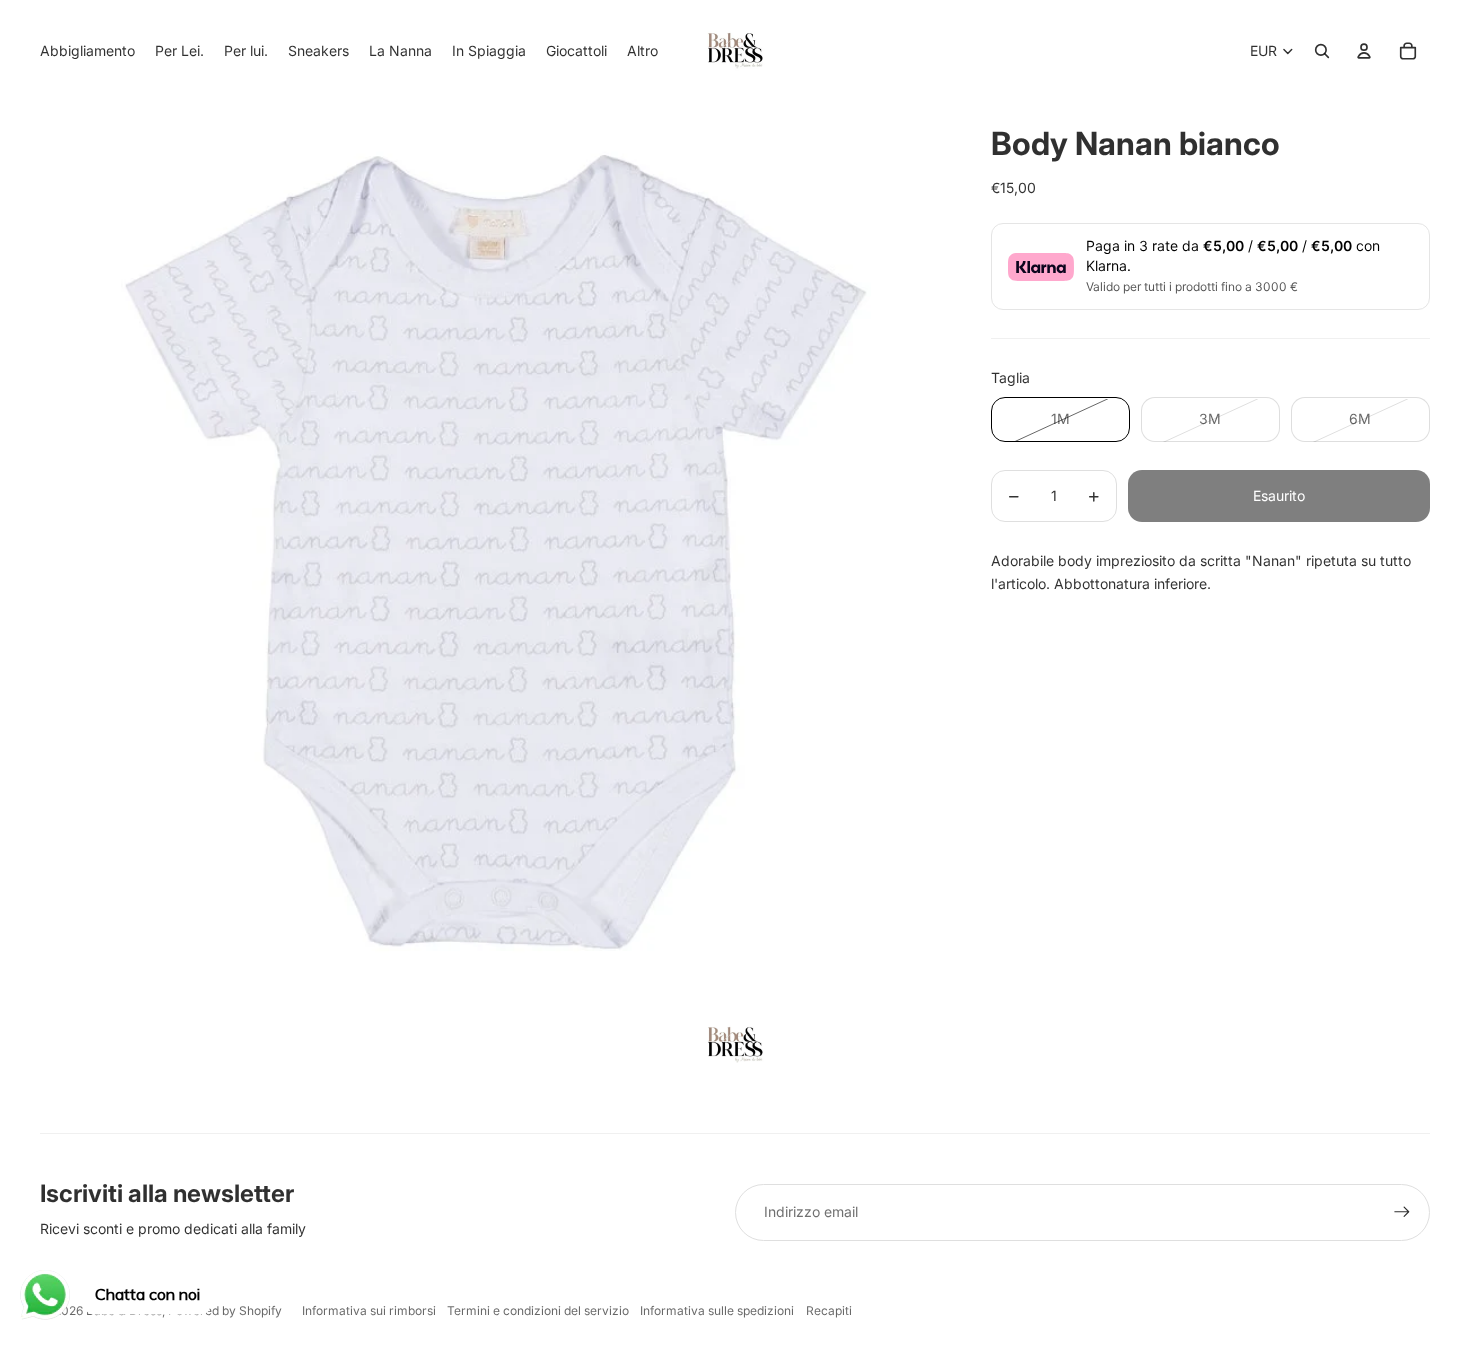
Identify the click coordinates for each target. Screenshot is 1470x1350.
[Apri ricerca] (1322, 51)
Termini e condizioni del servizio (538, 1310)
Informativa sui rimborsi (369, 1310)
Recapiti (829, 1310)
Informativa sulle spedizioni (717, 1310)
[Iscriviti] (1402, 1212)
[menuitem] (642, 51)
